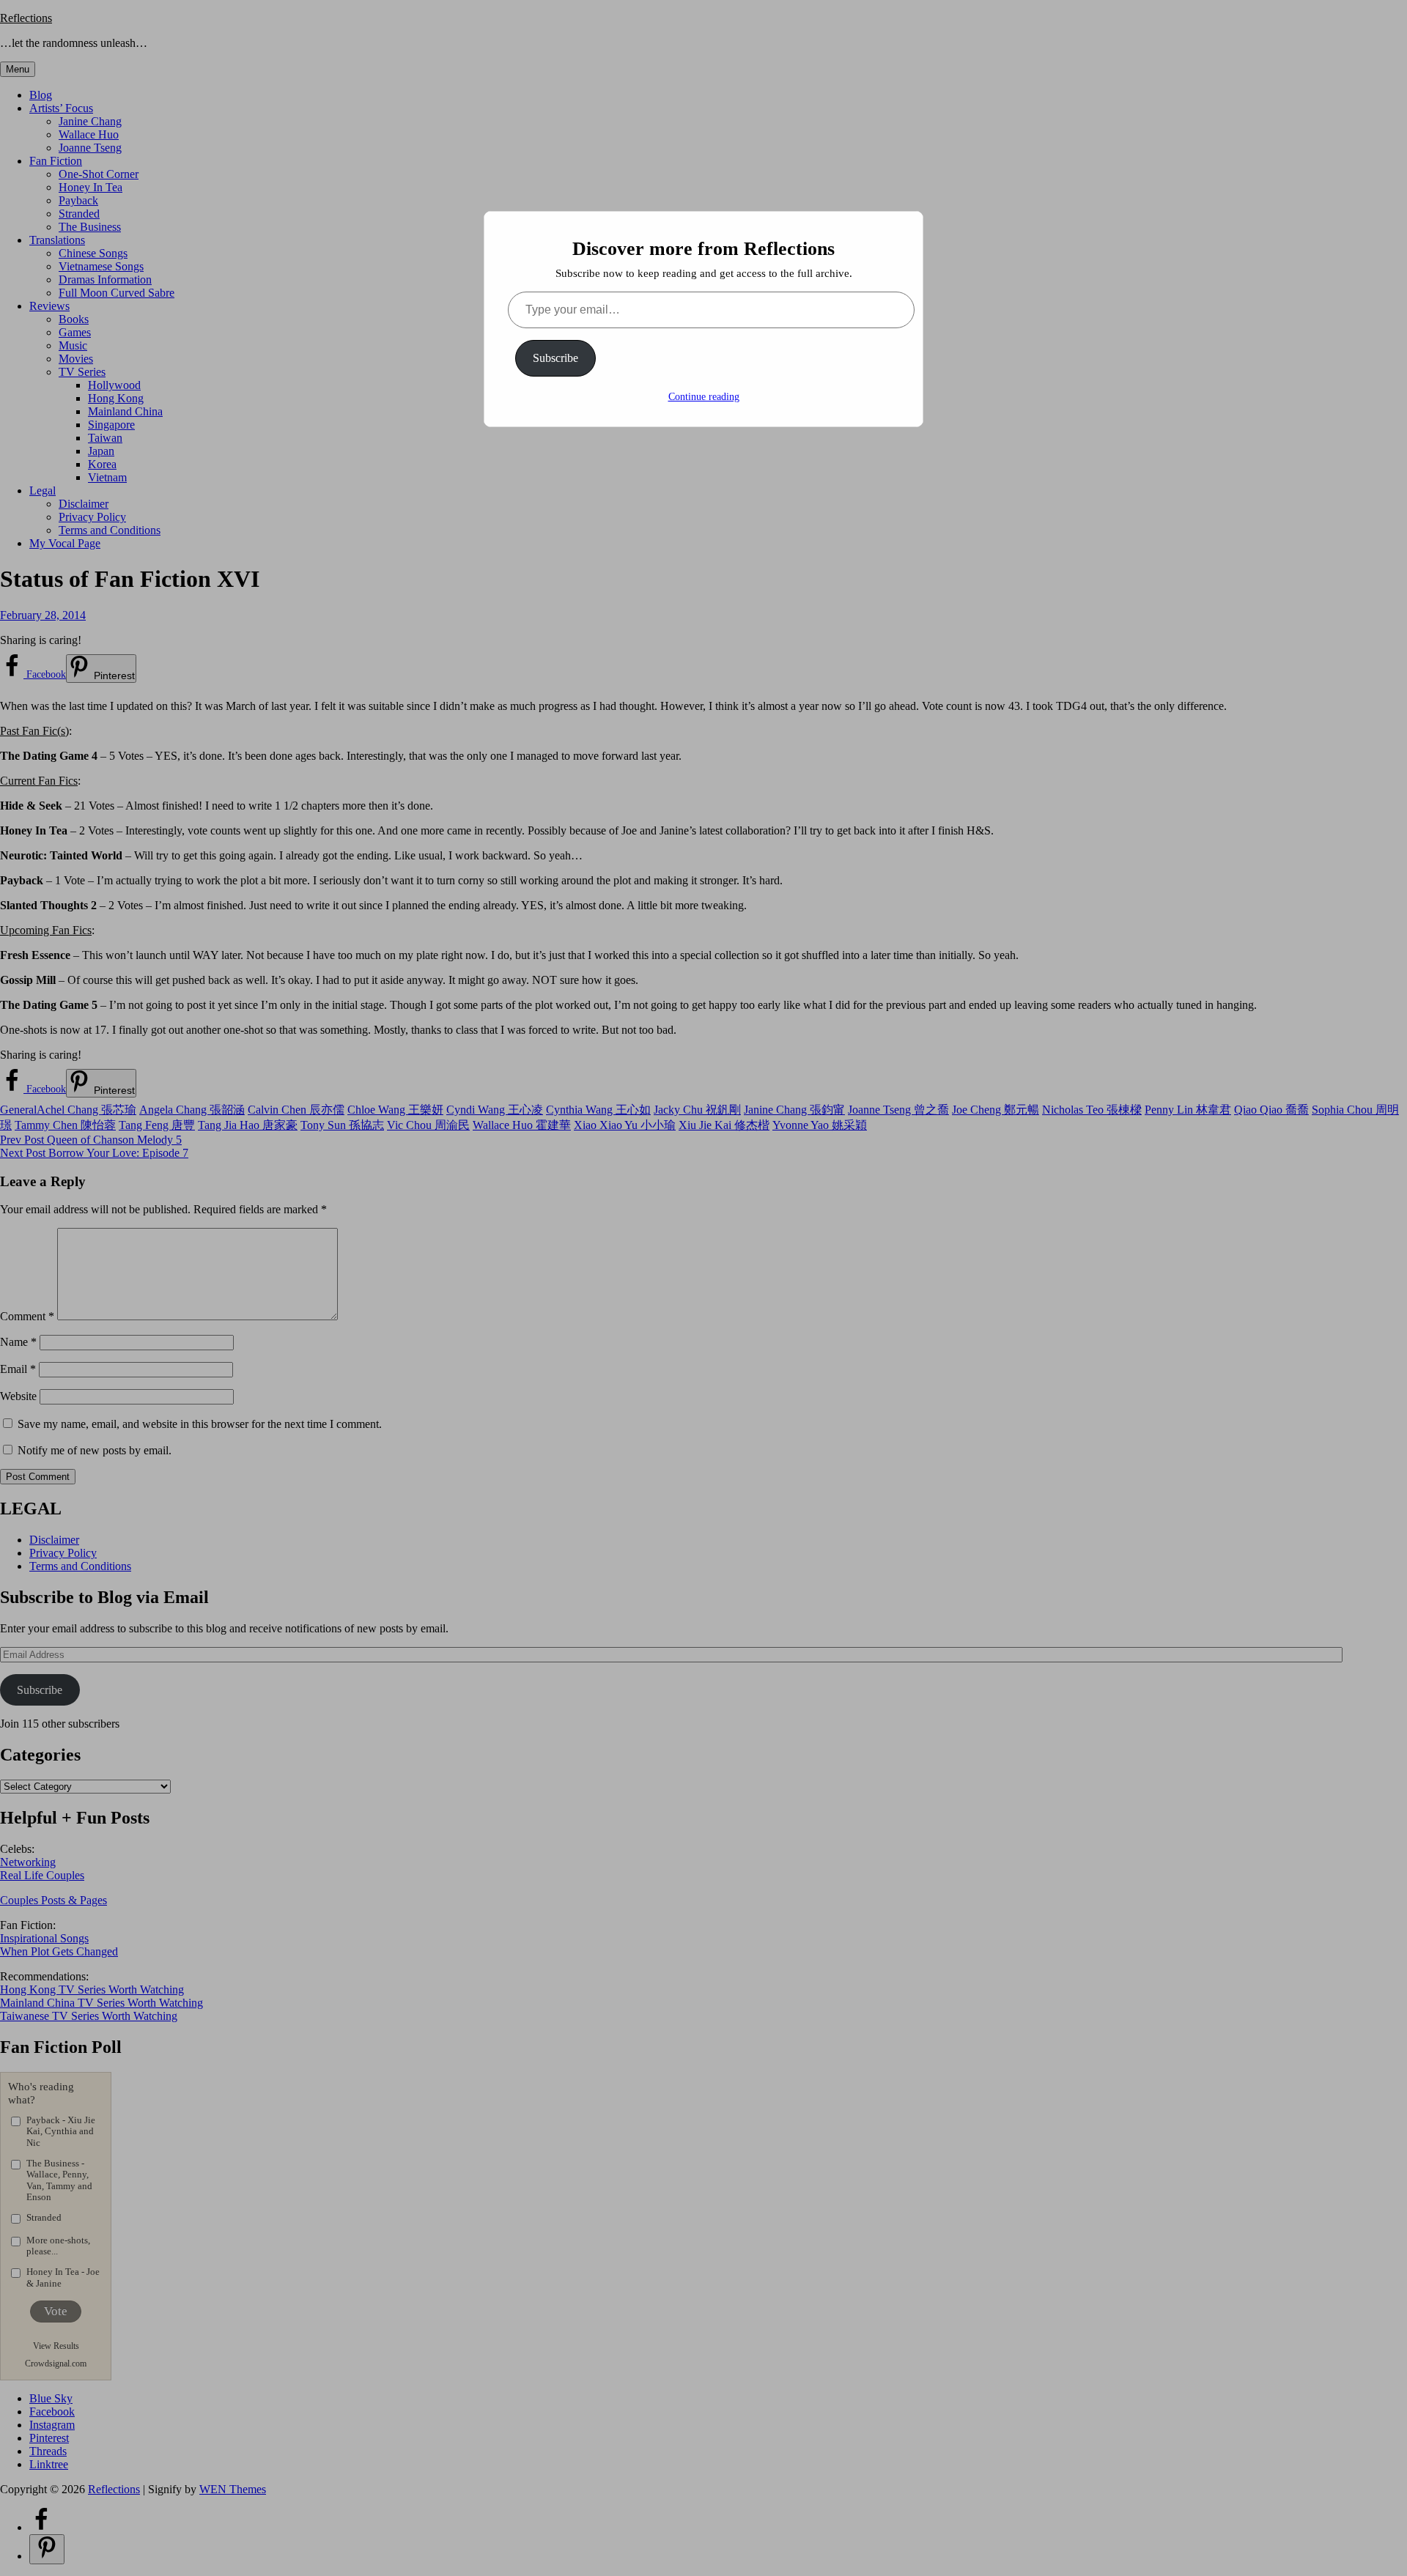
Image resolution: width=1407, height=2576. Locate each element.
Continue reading (704, 397)
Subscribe (555, 358)
